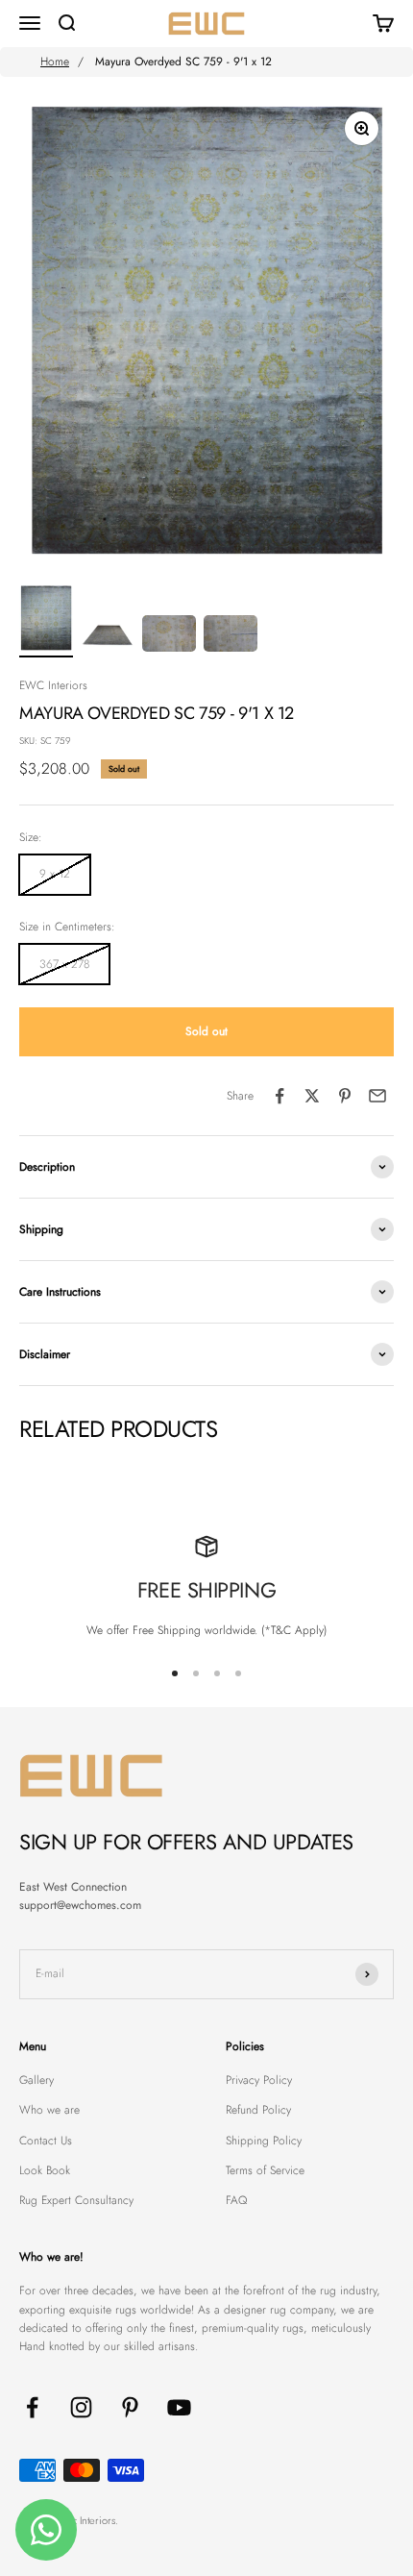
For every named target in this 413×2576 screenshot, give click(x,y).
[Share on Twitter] (312, 1096)
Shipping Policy (264, 2141)
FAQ (236, 2200)
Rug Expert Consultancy (76, 2200)
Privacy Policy (259, 2080)
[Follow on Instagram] (81, 2407)
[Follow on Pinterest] (130, 2407)
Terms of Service (265, 2170)
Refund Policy (258, 2110)
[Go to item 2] (108, 636)
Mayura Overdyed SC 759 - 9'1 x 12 (183, 62)
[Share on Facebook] (279, 1096)
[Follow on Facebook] (32, 2407)
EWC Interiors (53, 685)
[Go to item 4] (231, 636)
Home (55, 62)
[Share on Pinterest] (345, 1096)
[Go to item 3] (169, 636)
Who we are (49, 2110)
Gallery (36, 2080)
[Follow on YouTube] (179, 2407)
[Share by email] (377, 1096)
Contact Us (46, 2141)
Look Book (45, 2170)
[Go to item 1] (46, 621)
